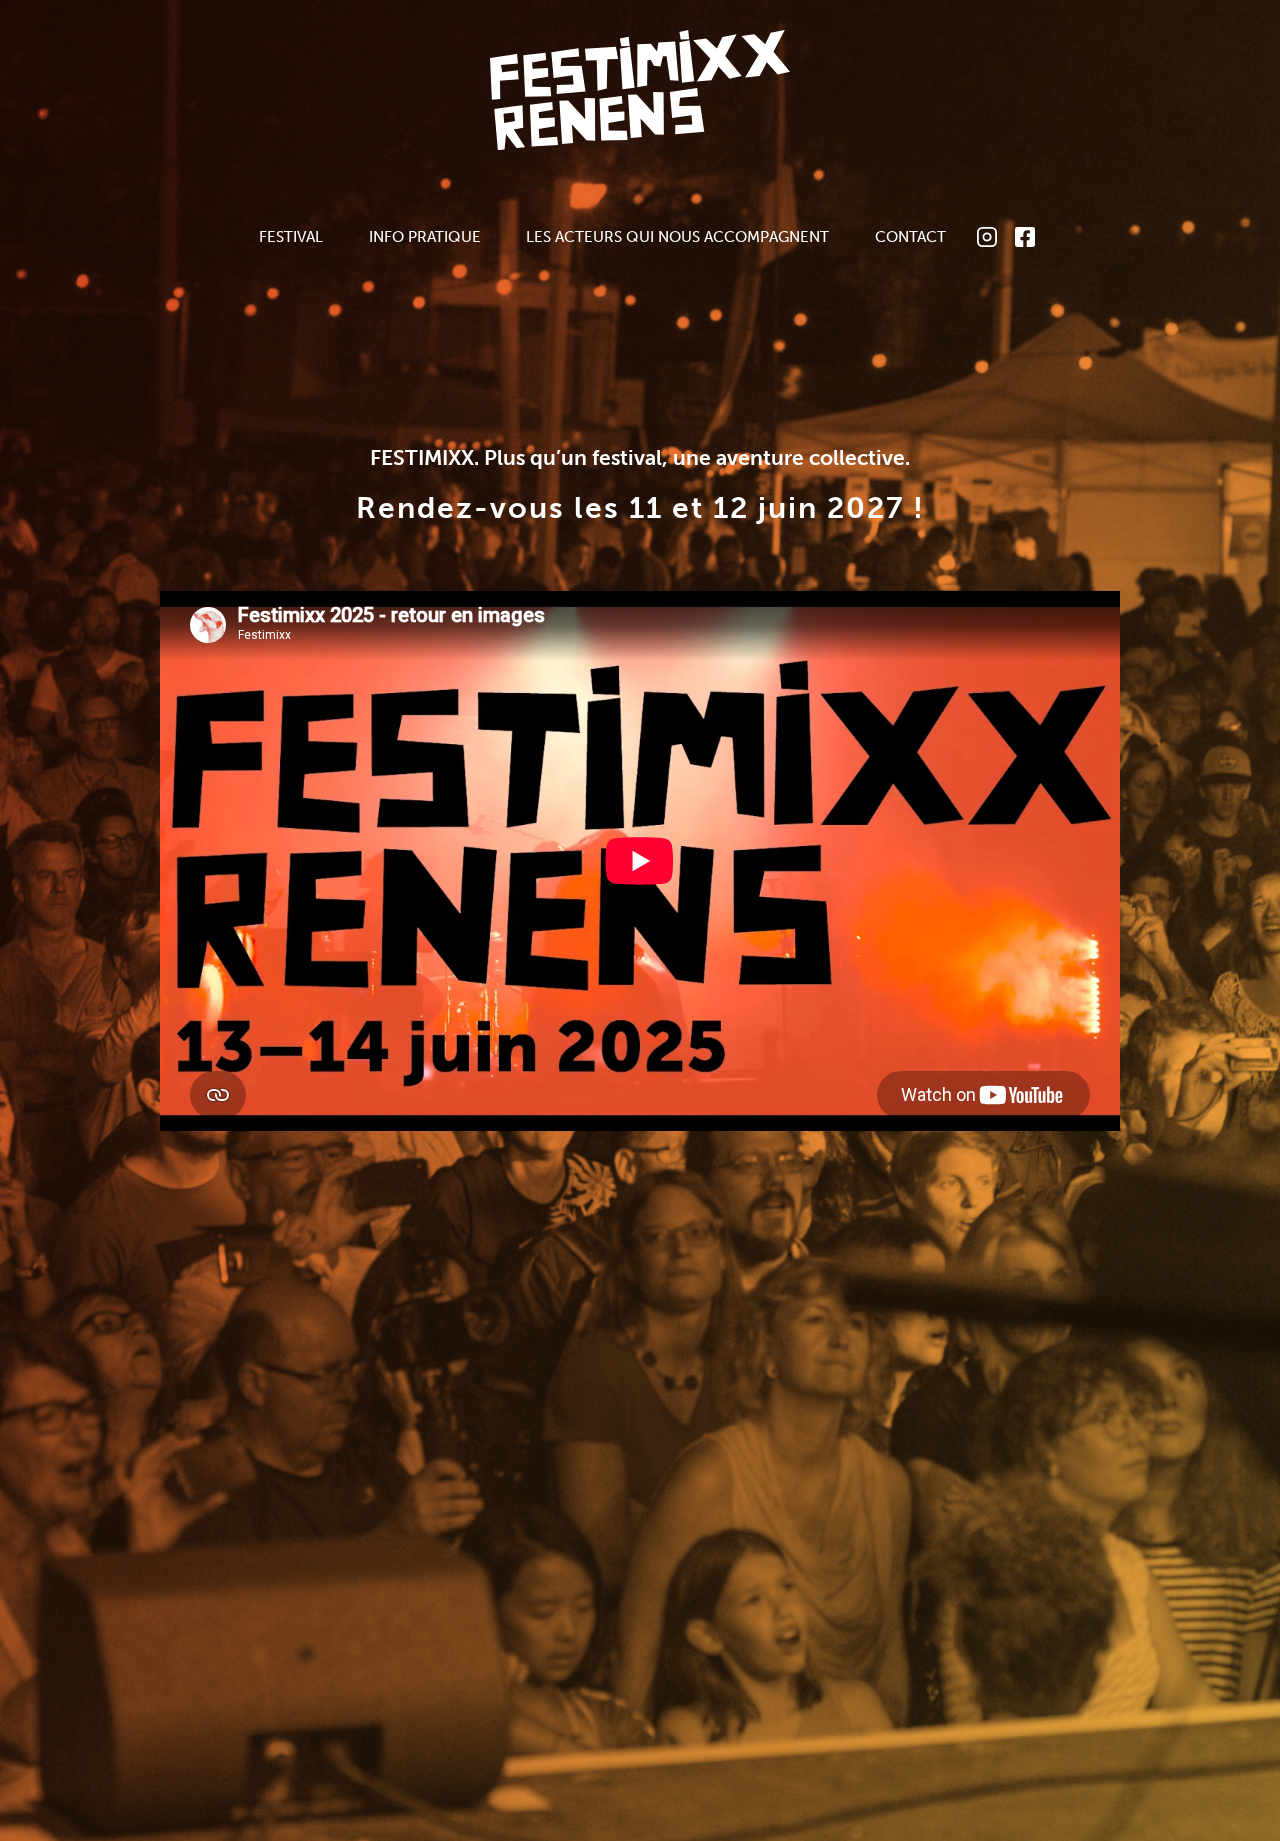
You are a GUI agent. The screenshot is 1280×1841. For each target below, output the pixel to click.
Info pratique (425, 236)
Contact (910, 236)
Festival (291, 236)
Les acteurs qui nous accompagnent (677, 236)
